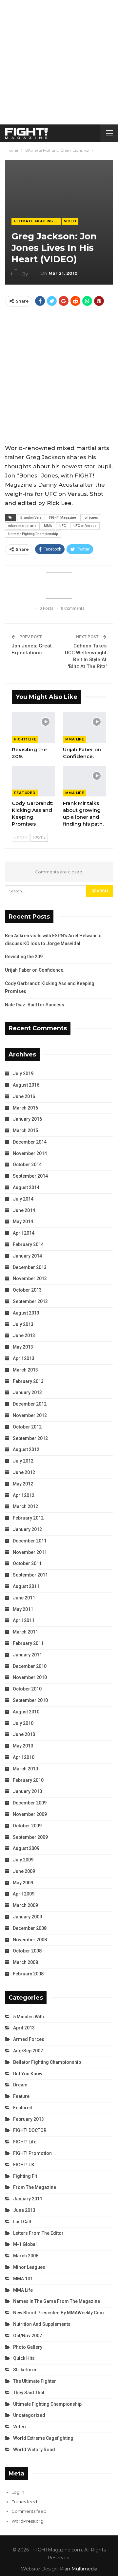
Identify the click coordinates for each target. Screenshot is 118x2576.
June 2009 (24, 1871)
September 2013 (30, 1301)
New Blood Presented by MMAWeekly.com (59, 2313)
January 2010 (27, 1791)
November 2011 (30, 1552)
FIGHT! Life (25, 739)
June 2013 (24, 1335)
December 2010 (30, 1666)
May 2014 (23, 1222)
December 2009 (30, 1803)
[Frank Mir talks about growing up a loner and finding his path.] (85, 781)
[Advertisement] (59, 62)
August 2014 (26, 1187)
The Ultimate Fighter (35, 2381)
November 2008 (30, 1940)
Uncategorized (29, 2415)
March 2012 (25, 1506)
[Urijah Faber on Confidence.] (85, 727)
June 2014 (24, 1210)
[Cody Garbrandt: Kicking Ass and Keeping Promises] (33, 781)
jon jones (91, 518)
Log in (18, 2492)
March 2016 (25, 1108)
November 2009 (30, 1814)
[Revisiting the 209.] (33, 727)
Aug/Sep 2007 (28, 2051)
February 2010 (28, 1780)
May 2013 (23, 1347)
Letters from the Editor (38, 2233)
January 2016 (27, 1119)
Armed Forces (29, 2039)
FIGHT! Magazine (63, 518)
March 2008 (25, 1962)
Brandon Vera (31, 518)
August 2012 (26, 1449)
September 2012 (30, 1438)
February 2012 (28, 1518)
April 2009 (24, 1894)
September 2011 (30, 1575)
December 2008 (30, 1928)
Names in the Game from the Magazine (57, 2301)
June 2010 (24, 1734)
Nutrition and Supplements (42, 2324)
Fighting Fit (25, 2176)
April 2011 (24, 1620)
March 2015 (25, 1130)
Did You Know (28, 2074)
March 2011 (25, 1632)
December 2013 (30, 1267)
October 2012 (27, 1427)
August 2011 (26, 1586)
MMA (48, 526)
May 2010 (23, 1746)
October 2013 (27, 1290)
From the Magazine (35, 2187)
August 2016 (26, 1085)
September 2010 (30, 1700)
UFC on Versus (85, 526)
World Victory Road (34, 2450)
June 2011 (24, 1598)
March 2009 (25, 1905)
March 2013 (25, 1370)
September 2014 (30, 1176)
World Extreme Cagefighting (43, 2438)
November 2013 (30, 1279)
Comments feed (29, 2511)
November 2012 (30, 1415)
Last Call (22, 2222)
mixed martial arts (22, 526)
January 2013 (27, 1392)
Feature (21, 2096)
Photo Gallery (28, 2347)
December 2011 (30, 1541)
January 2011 (27, 1655)
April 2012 (24, 1495)
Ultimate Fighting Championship (37, 221)
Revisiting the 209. (24, 957)
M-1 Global (25, 2244)
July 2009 (23, 1860)
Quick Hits (24, 2358)
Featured (25, 793)
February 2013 (28, 1381)
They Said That (29, 2393)
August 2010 (26, 1712)
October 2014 (27, 1165)
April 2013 (24, 1358)
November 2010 (30, 1677)
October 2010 (27, 1689)
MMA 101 (23, 2279)
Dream (20, 2085)
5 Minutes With (29, 2017)
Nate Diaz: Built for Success (35, 1005)
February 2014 (28, 1244)
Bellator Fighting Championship (47, 2062)
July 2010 (23, 1723)
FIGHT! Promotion (32, 2153)
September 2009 (30, 1837)
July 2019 (23, 1073)
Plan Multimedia (79, 2569)
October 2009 (27, 1826)
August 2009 (26, 1848)
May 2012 (23, 1484)
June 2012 (24, 1472)
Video (70, 221)
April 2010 (24, 1757)
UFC (63, 526)
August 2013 (26, 1313)
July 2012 (23, 1461)
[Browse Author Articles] (59, 586)
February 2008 (28, 1974)
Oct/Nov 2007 (28, 2336)
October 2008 (27, 1951)
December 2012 (30, 1404)
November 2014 (30, 1153)
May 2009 (23, 1883)
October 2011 (27, 1563)
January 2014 (27, 1256)
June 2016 (24, 1096)
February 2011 (28, 1643)
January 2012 (27, 1529)
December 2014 (30, 1142)
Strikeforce (25, 2370)
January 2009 (27, 1917)
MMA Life (75, 739)
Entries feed (24, 2502)
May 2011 (23, 1609)
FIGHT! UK (24, 2165)
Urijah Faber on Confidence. (35, 970)
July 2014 (23, 1199)
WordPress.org (27, 2521)
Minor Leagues (29, 2267)
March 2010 (25, 1769)
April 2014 (24, 1233)
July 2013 (23, 1324)
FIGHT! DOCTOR (30, 2130)
